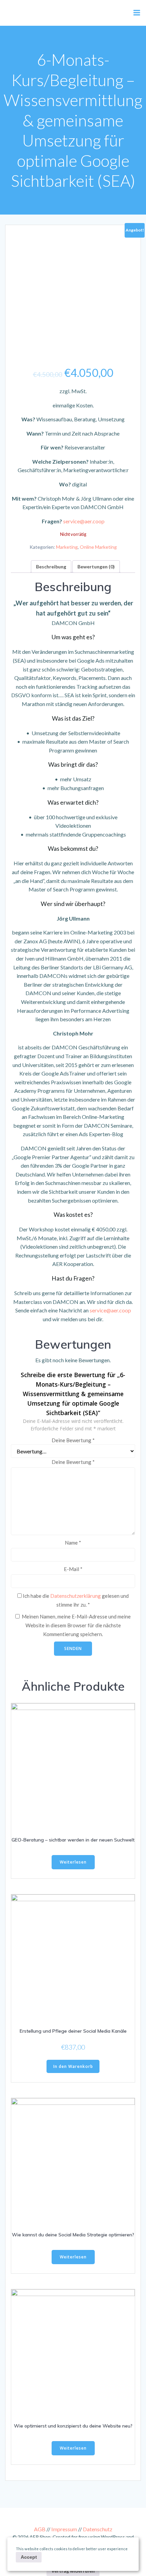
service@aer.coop (84, 521)
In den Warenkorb (73, 2066)
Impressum (64, 2529)
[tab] (51, 567)
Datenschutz (98, 2529)
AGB (40, 2529)
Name (73, 1543)
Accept (29, 2557)
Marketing (67, 547)
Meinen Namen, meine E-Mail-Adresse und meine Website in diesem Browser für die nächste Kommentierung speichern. (76, 1625)
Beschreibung (51, 567)
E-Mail (73, 1569)
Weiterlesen (73, 1862)
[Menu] (137, 13)
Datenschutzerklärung (76, 1596)
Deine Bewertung (73, 1440)
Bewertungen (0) (96, 567)
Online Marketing (98, 547)
